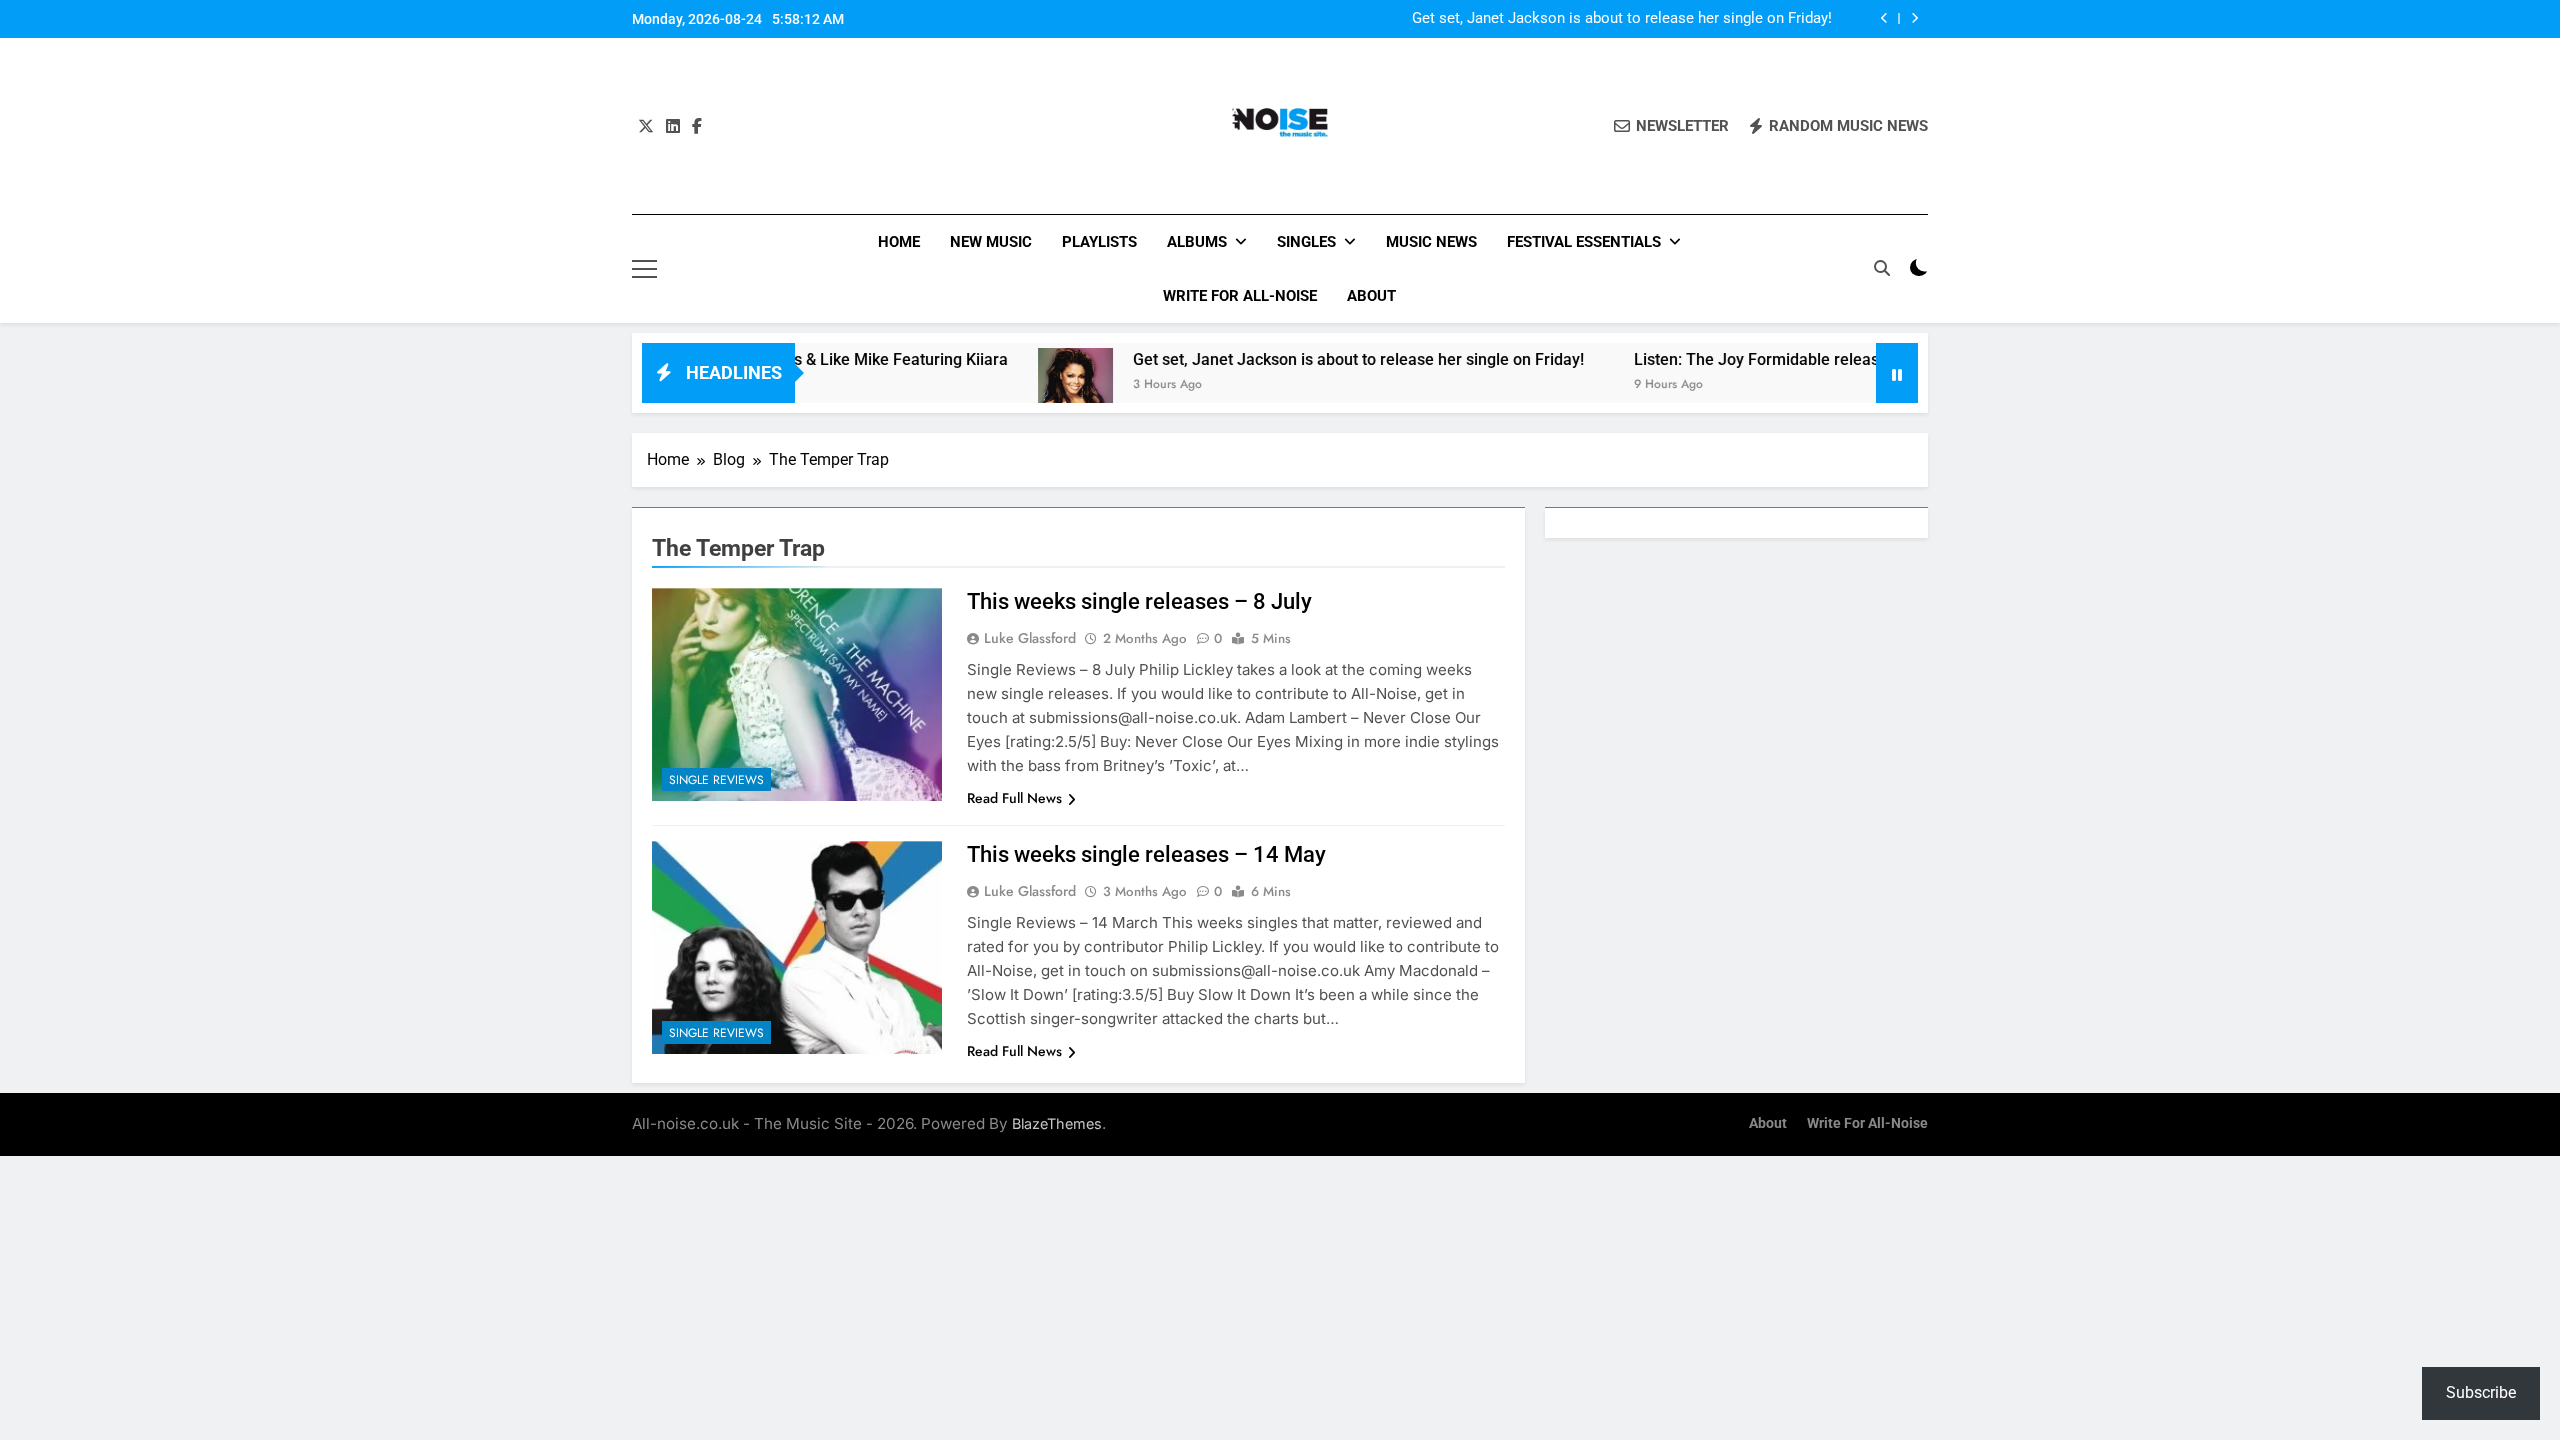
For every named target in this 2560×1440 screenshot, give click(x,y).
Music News (1431, 242)
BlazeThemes (1057, 1123)
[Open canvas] (644, 269)
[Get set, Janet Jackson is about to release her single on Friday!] (1016, 385)
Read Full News (1014, 798)
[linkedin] (673, 127)
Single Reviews (716, 780)
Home (899, 242)
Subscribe (2481, 1392)
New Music (991, 242)
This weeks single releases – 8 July (1139, 601)
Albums (1197, 242)
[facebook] (697, 127)
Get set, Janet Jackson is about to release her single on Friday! (1622, 19)
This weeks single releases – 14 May (1146, 854)
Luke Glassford (1030, 638)
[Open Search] (1882, 268)
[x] (646, 127)
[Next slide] (1914, 18)
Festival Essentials (1584, 242)
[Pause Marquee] (1897, 373)
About (1371, 296)
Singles (1306, 242)
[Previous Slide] (1884, 18)
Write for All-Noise (1240, 296)
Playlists (1099, 242)
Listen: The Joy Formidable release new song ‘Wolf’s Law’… (1788, 359)
